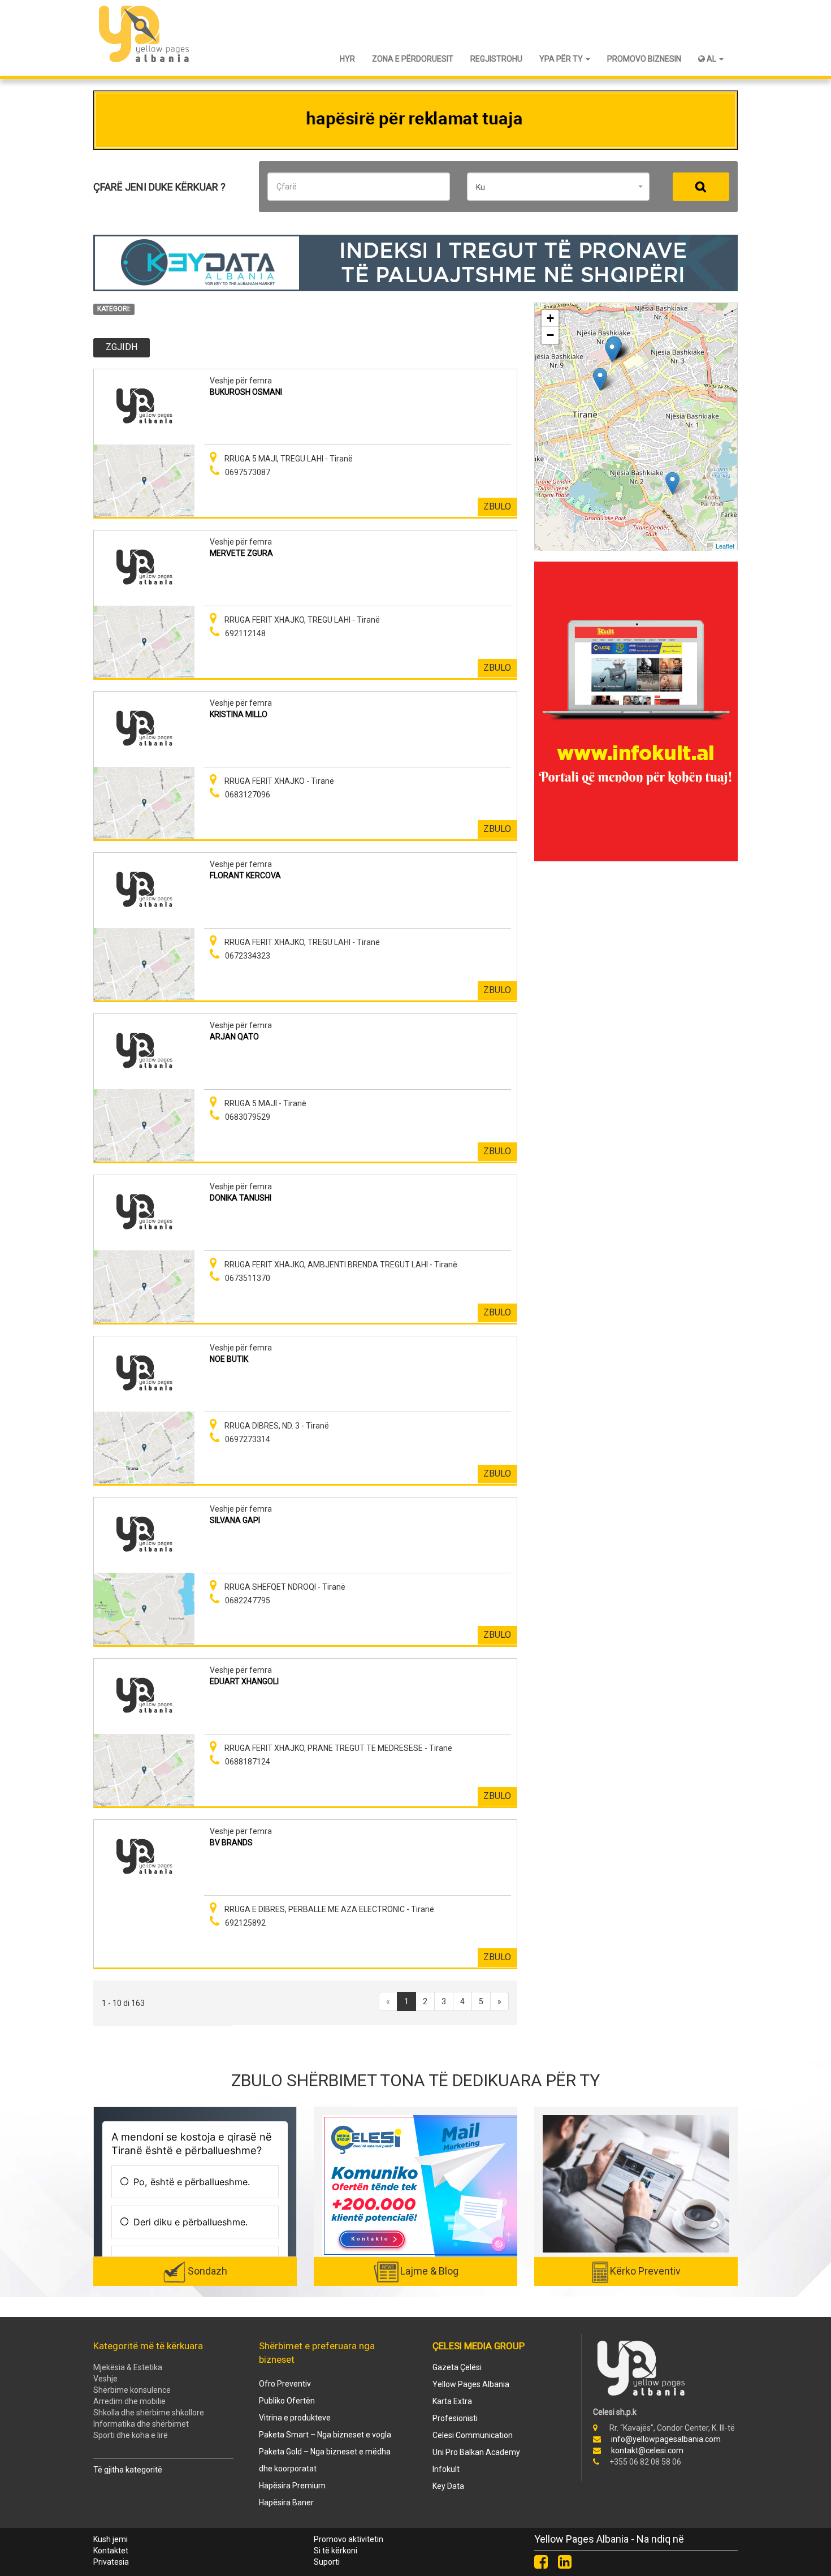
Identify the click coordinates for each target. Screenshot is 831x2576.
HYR (347, 59)
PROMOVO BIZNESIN (644, 59)
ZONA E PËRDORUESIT (413, 59)
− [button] (550, 335)
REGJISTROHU (496, 59)
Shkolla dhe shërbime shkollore (149, 2413)
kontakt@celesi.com (647, 2450)
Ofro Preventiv (285, 2384)
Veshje (105, 2379)
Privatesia (111, 2562)
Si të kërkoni (336, 2551)
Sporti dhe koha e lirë (131, 2435)
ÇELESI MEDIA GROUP (479, 2346)
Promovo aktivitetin (349, 2539)
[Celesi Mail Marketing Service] (421, 2185)
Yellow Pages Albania (471, 2384)
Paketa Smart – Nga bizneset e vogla (325, 2435)
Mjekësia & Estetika (128, 2367)
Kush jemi (111, 2539)
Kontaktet (111, 2551)
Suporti (327, 2562)
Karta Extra (452, 2401)
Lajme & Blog (429, 2271)
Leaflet (725, 546)
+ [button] (550, 318)
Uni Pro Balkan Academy (476, 2452)
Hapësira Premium (292, 2486)
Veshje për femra (241, 381)
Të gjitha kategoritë (128, 2470)
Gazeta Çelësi (457, 2367)
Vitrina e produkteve (295, 2418)
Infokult (446, 2469)
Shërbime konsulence (132, 2390)
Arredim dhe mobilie (129, 2401)
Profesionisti (455, 2418)
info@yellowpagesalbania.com (666, 2439)
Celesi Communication (473, 2435)
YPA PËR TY (562, 59)
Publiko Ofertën (287, 2401)
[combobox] (558, 187)
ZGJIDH (122, 347)
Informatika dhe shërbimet (141, 2424)
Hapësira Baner (286, 2502)
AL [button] (711, 59)
